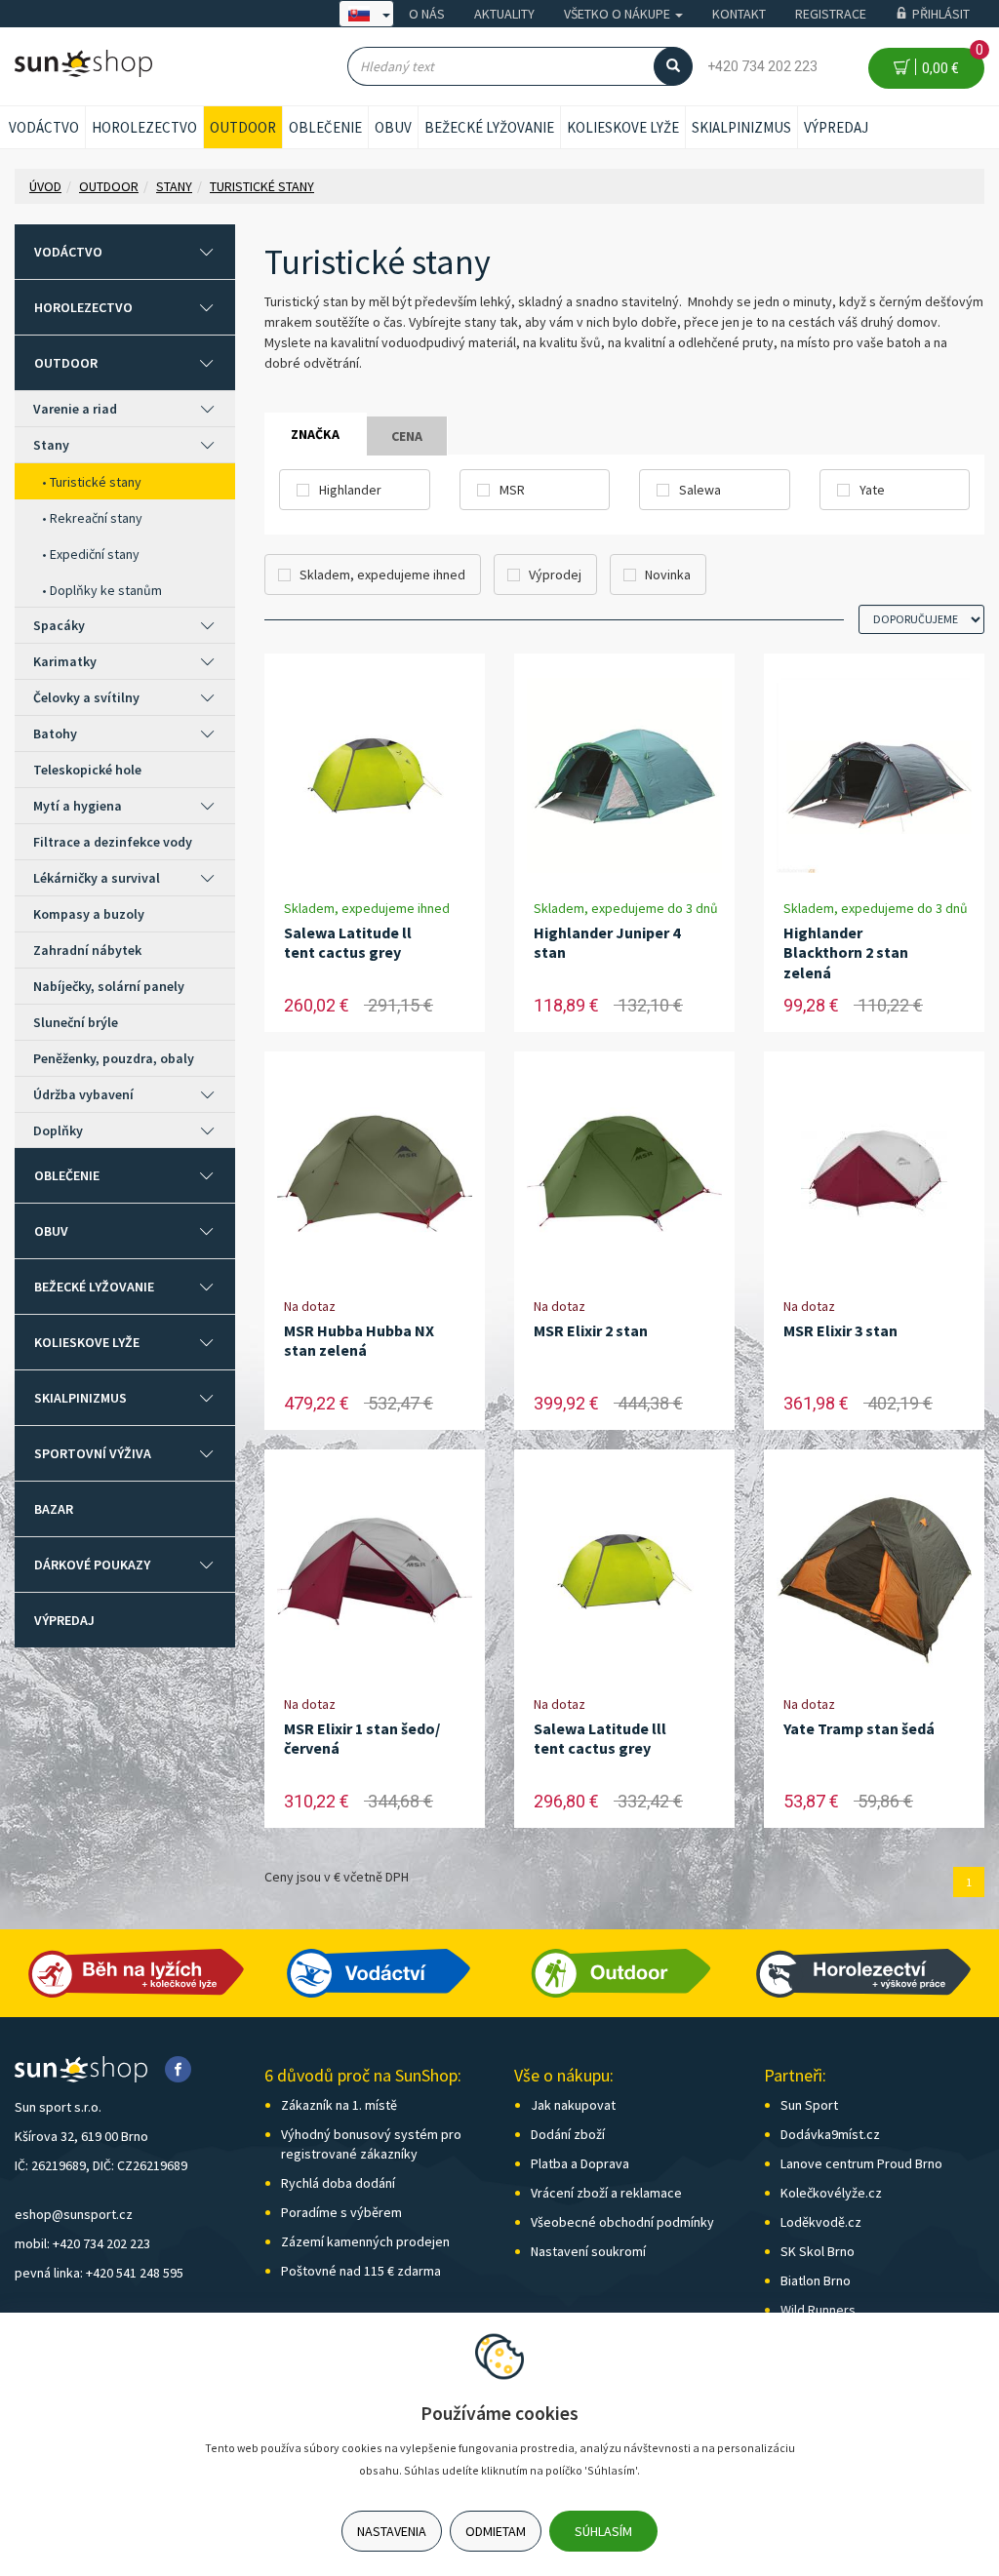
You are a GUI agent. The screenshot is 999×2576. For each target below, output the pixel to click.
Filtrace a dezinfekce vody (113, 842)
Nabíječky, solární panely (109, 986)
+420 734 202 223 (762, 66)
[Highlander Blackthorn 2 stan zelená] (874, 776)
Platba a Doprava (580, 2163)
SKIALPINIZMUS (741, 127)
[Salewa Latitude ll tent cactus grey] (375, 776)
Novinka (668, 575)
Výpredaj (836, 127)
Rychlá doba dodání (338, 2183)
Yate (872, 490)
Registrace (831, 14)
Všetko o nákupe (619, 14)
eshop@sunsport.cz (74, 2214)
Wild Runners (818, 2310)
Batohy (55, 733)
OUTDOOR (243, 127)
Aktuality (504, 14)
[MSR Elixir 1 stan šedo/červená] (375, 1572)
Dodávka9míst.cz (830, 2134)
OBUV (393, 127)
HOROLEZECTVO (144, 127)
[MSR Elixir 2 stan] (624, 1174)
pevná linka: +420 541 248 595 (99, 2273)
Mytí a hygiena (78, 806)
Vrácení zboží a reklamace (606, 2193)
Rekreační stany (96, 518)
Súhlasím (603, 2531)
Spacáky (59, 625)
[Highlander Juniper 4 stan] (624, 776)
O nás (427, 14)
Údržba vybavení (83, 1094)
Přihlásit (941, 14)
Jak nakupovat (573, 2105)
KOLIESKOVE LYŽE (623, 127)
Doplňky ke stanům (106, 590)
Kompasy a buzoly (89, 914)
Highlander (350, 490)
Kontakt (739, 14)
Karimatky (65, 661)
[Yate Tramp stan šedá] (874, 1572)
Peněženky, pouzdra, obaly (114, 1058)
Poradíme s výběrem (341, 2212)
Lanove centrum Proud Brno (861, 2163)
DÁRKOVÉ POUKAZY (92, 1565)
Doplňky (58, 1130)
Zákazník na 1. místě (339, 2105)
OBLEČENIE (325, 127)
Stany (51, 445)
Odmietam (496, 2531)
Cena (407, 436)
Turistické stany (96, 482)
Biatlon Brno (816, 2280)
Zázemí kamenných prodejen (365, 2241)
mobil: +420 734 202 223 (82, 2243)
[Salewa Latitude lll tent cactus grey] (624, 1572)
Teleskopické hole (87, 770)
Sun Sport (809, 2105)
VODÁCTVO (44, 127)
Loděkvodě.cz (821, 2222)
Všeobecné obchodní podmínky (622, 2222)
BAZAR (54, 1509)
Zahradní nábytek (87, 950)
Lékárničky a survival (97, 878)
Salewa (700, 490)
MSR (512, 490)
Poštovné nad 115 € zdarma (361, 2271)
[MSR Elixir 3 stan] (874, 1174)
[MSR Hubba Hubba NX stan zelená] (375, 1174)
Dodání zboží (568, 2134)
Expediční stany (95, 554)
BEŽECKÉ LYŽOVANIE (489, 127)
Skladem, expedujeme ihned (382, 575)
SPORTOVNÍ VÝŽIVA (93, 1453)
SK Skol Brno (818, 2251)
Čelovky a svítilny (86, 697)
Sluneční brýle (76, 1022)
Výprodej (555, 575)
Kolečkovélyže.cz (831, 2193)
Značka (315, 434)
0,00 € (950, 62)
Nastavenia (392, 2531)
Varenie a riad (75, 409)
